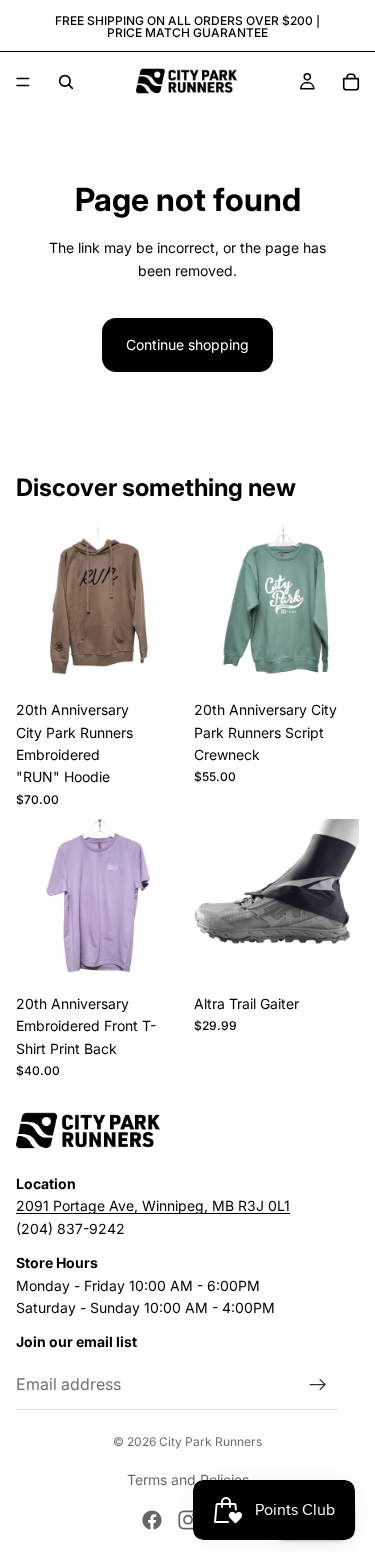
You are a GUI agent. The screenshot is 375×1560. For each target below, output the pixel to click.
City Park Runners (210, 1441)
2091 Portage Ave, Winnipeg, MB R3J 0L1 (153, 1206)
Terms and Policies (188, 1479)
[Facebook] (152, 1520)
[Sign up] (318, 1385)
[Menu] (23, 82)
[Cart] (351, 82)
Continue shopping (187, 344)
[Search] (66, 82)
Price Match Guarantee (187, 32)
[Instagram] (188, 1520)
